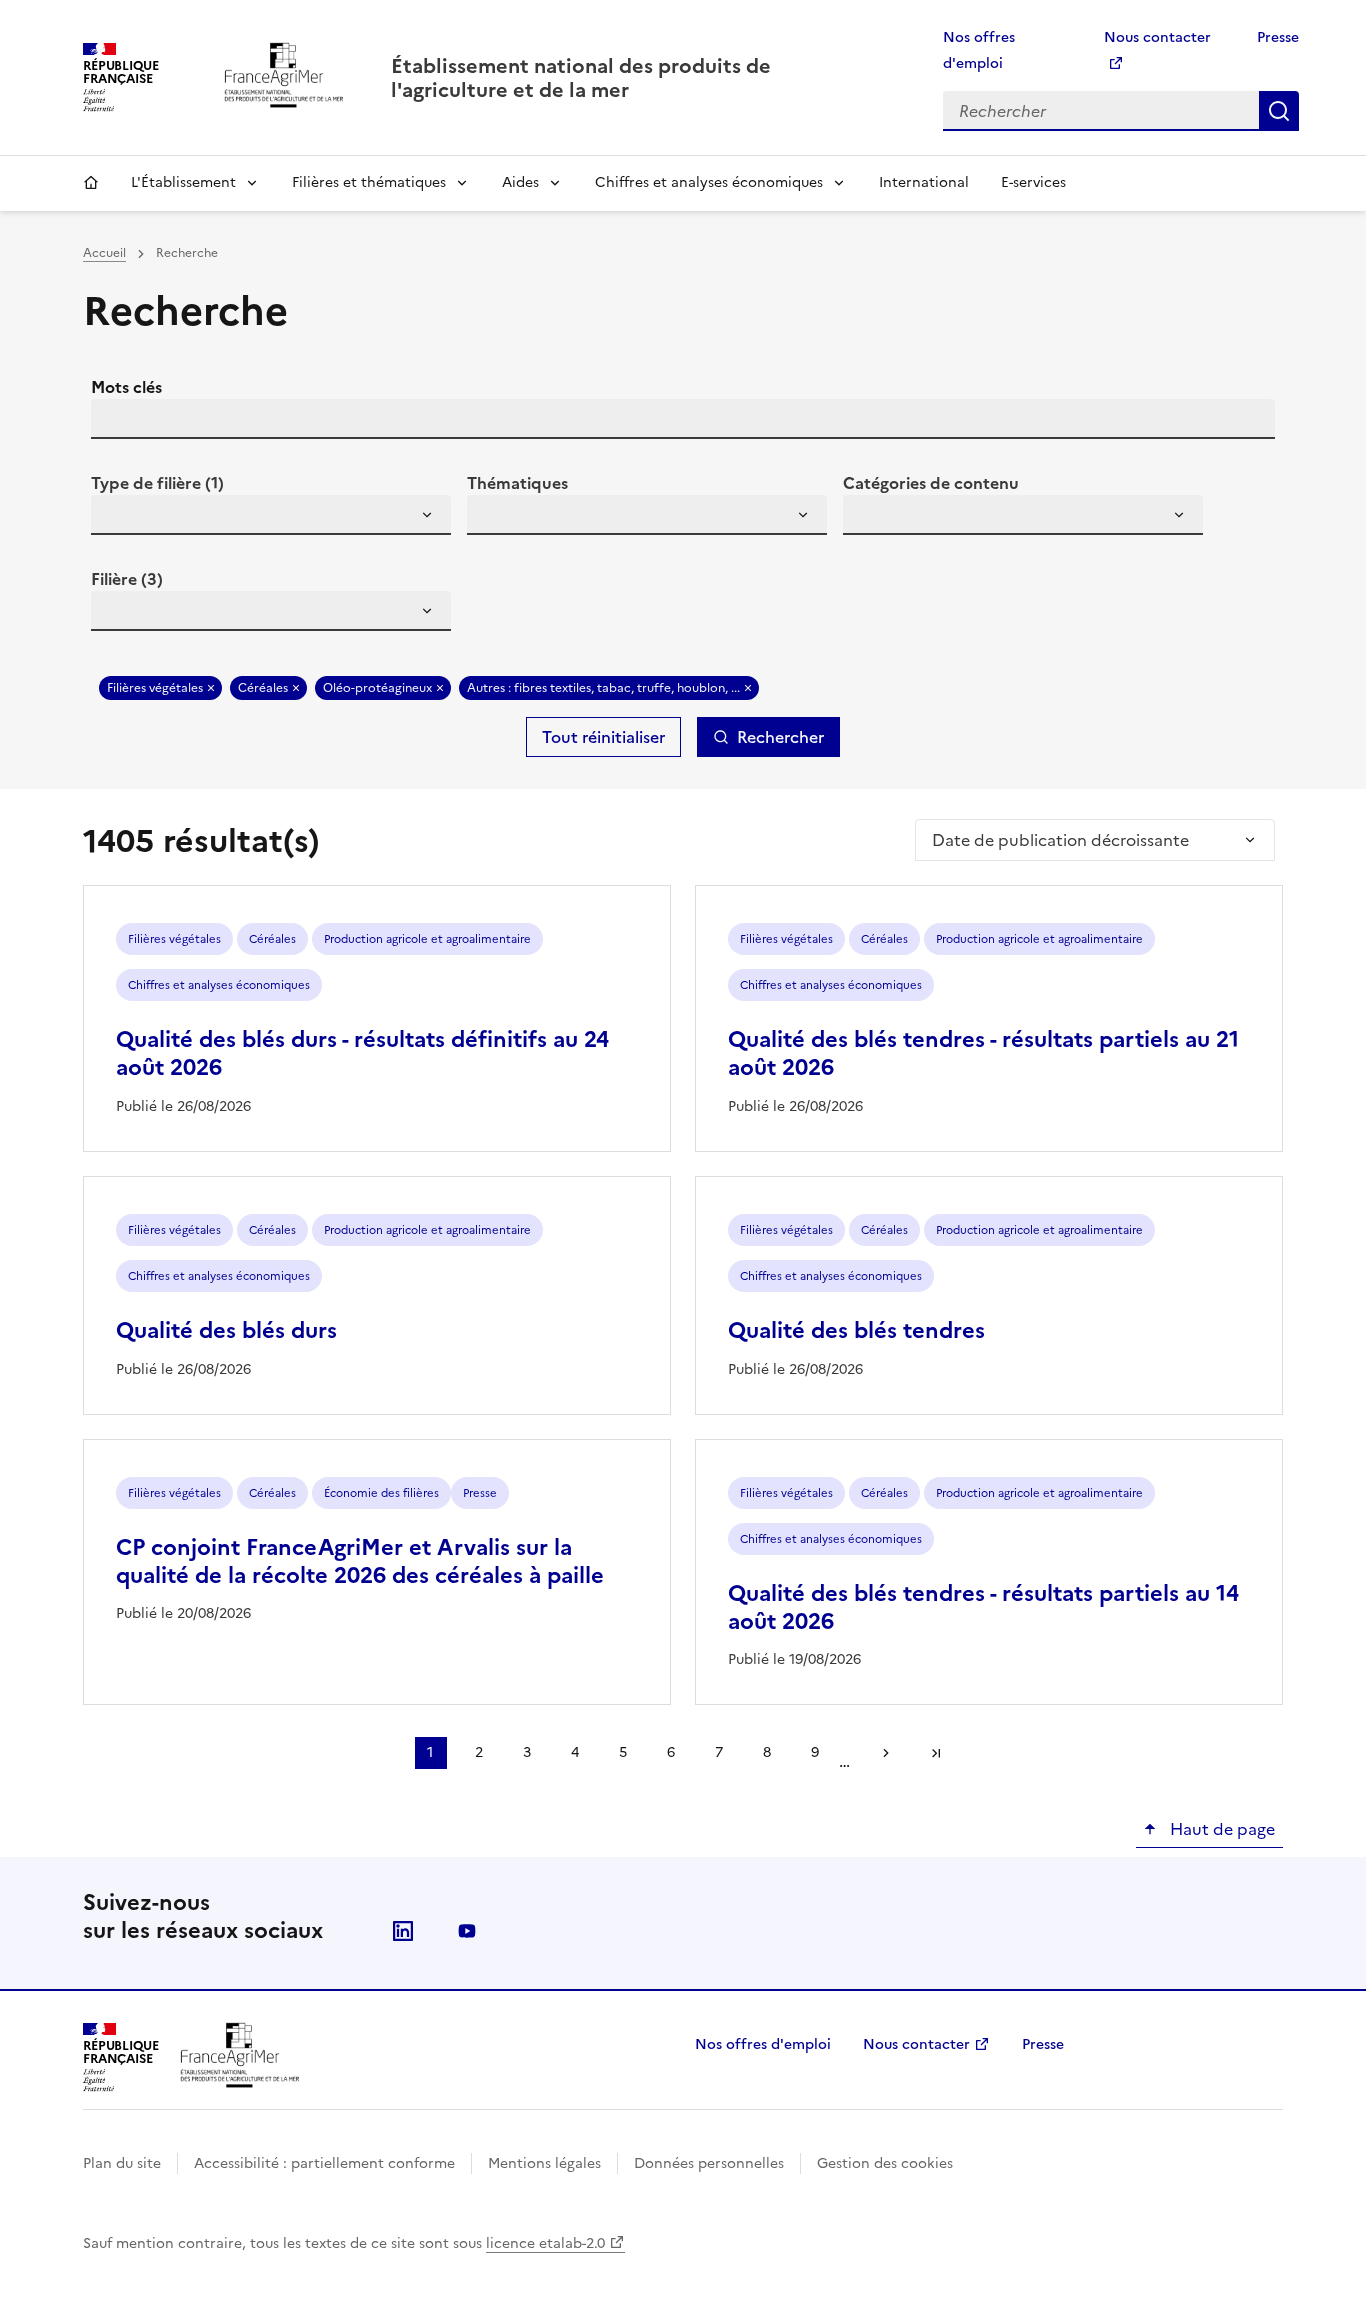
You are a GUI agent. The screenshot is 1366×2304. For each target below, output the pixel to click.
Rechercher (1279, 111)
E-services (1033, 182)
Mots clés (126, 387)
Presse (1278, 37)
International (924, 182)
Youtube (467, 1931)
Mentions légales (544, 2163)
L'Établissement (183, 182)
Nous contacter (916, 2044)
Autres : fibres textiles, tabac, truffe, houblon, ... (603, 688)
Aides (520, 182)
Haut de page (1220, 1829)
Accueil (91, 183)
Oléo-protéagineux (377, 688)
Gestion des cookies (885, 2163)
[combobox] (271, 515)
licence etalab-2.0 (545, 2243)
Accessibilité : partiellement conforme (324, 2163)
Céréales (263, 688)
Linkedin (403, 1931)
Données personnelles (709, 2163)
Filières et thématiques (369, 182)
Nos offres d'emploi (763, 2044)
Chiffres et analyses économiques (709, 182)
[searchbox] (118, 518)
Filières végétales (155, 688)
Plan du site (122, 2163)
